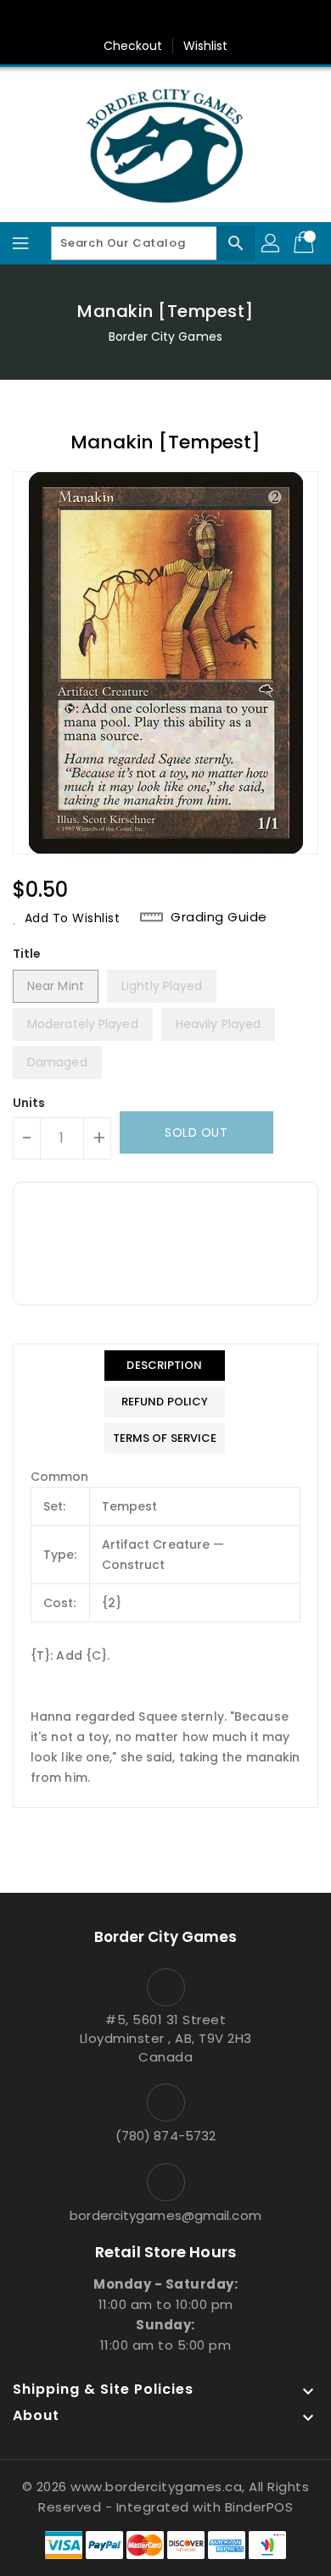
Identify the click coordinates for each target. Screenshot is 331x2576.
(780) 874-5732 (165, 2136)
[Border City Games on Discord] (214, 19)
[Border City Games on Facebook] (117, 19)
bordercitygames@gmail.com (165, 2215)
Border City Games (165, 337)
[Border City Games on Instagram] (182, 19)
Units (29, 1103)
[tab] (165, 1366)
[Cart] (306, 243)
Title (27, 954)
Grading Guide (219, 917)
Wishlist (206, 46)
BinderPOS (259, 2507)
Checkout (133, 46)
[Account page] (272, 243)
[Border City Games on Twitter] (149, 19)
